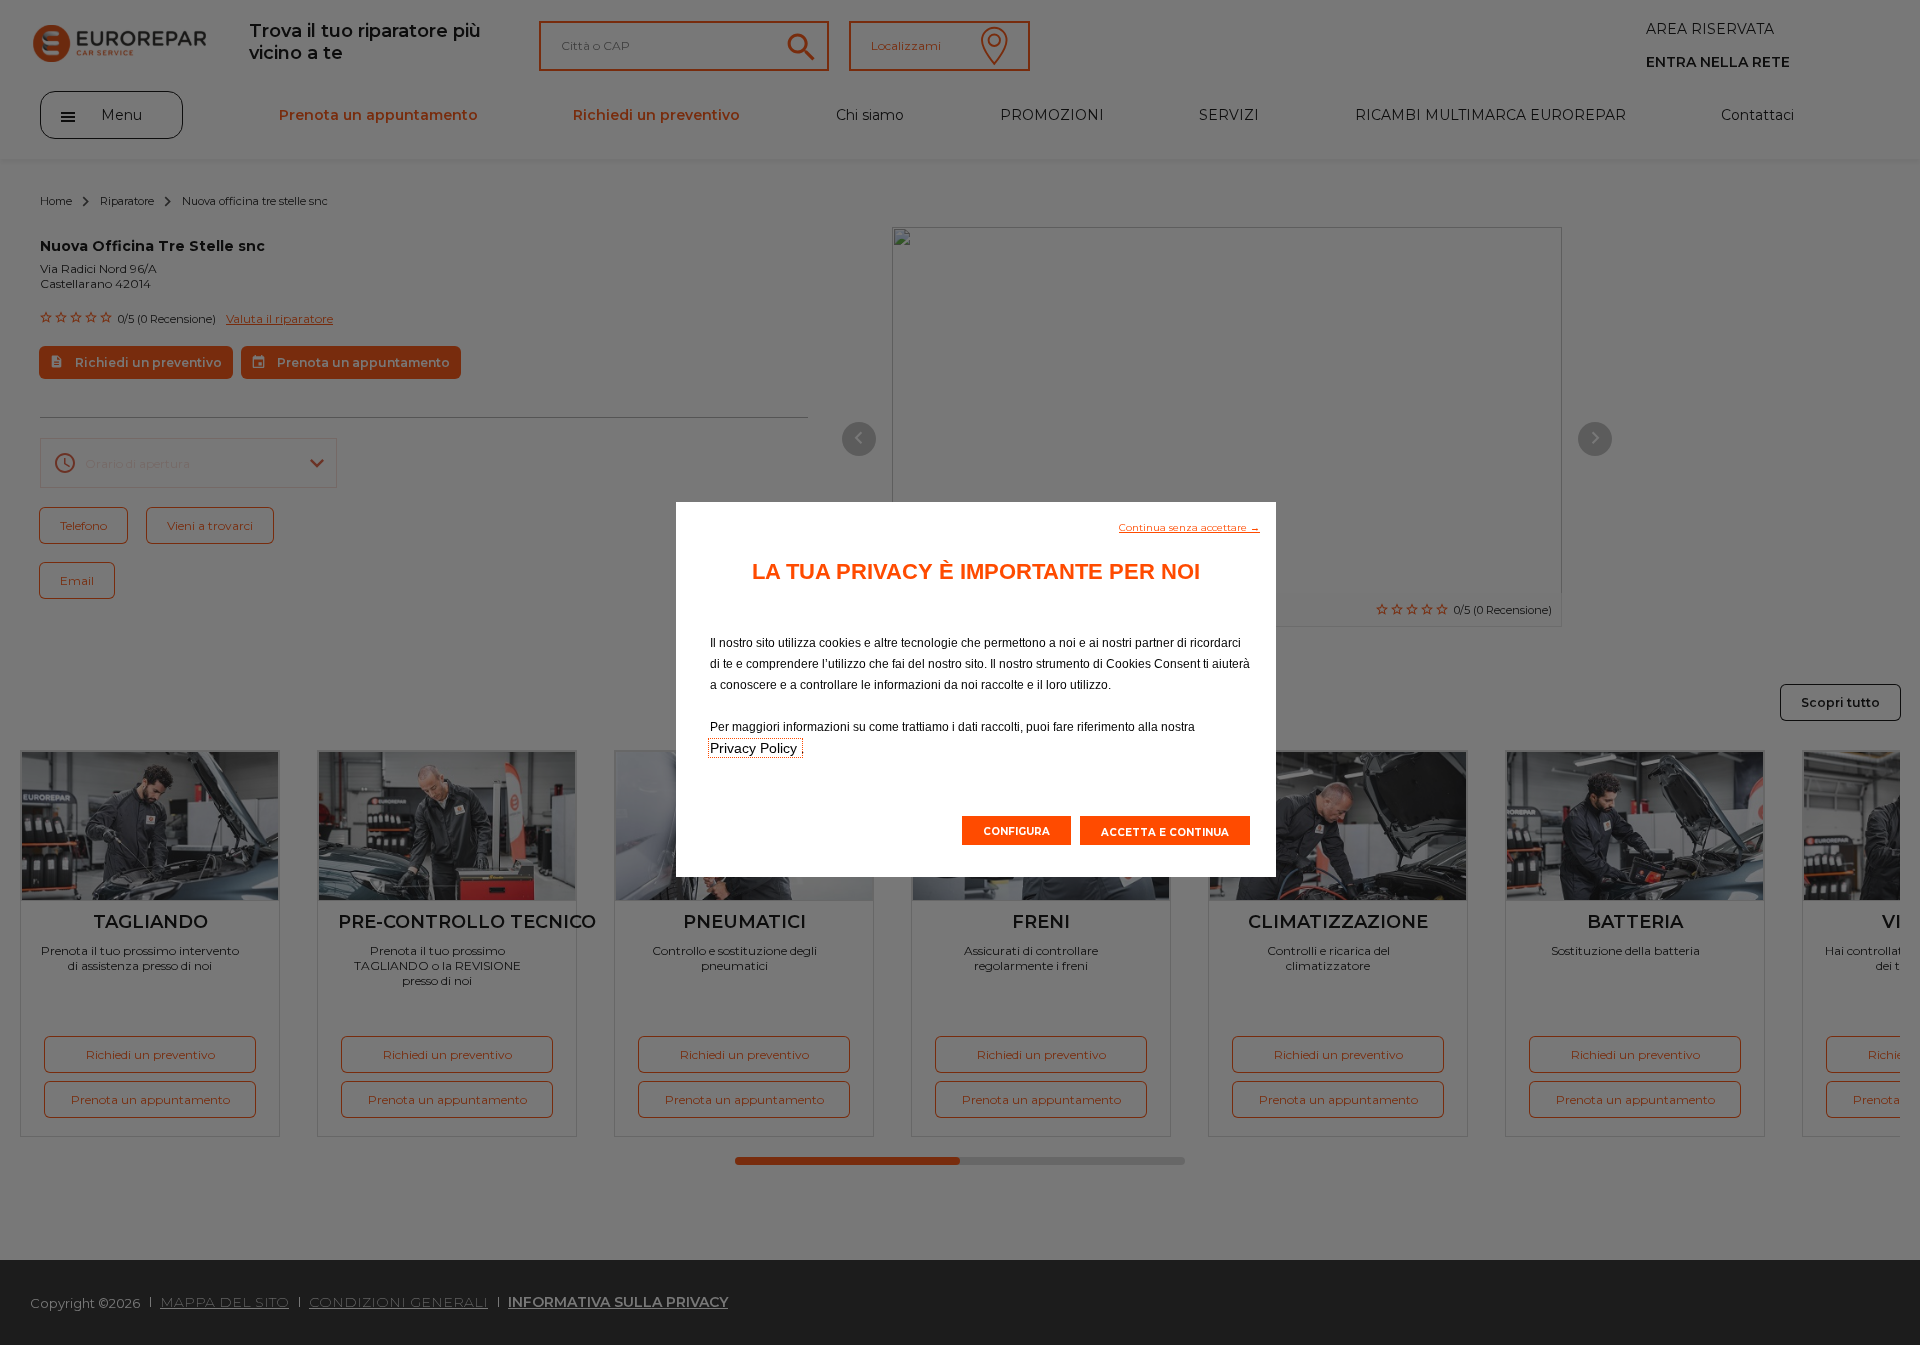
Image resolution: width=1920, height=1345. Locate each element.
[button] (1189, 526)
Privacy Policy (755, 748)
